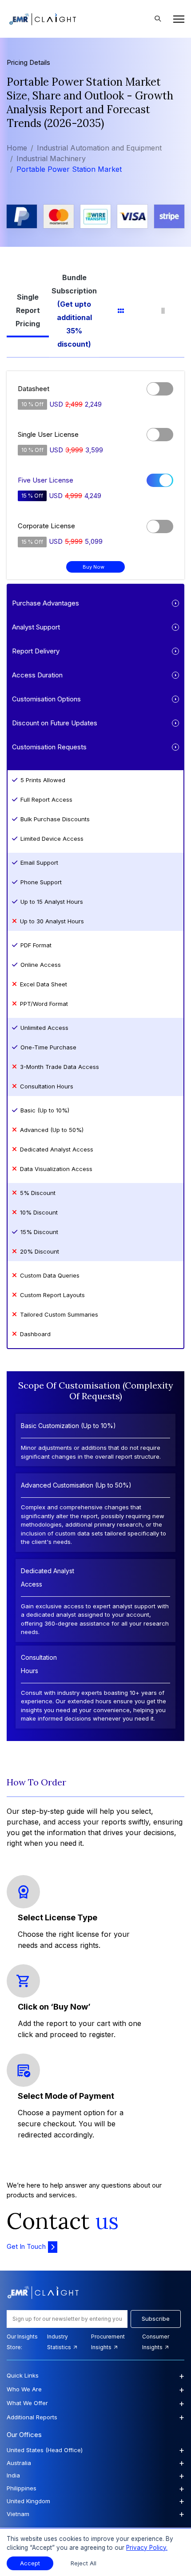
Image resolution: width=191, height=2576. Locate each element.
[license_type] (28, 311)
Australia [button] (95, 2463)
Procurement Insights (108, 2342)
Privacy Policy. (147, 2548)
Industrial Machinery (51, 158)
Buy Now (94, 567)
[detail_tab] (163, 311)
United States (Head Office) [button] (95, 2450)
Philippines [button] (95, 2489)
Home (17, 148)
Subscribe (156, 2319)
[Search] (158, 19)
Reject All (84, 2563)
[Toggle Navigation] (176, 19)
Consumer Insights (156, 2342)
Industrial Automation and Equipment (99, 148)
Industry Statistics (60, 2342)
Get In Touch (26, 2246)
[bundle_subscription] (74, 311)
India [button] (95, 2476)
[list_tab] (121, 311)
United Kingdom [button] (95, 2501)
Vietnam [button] (95, 2514)
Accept (30, 2563)
